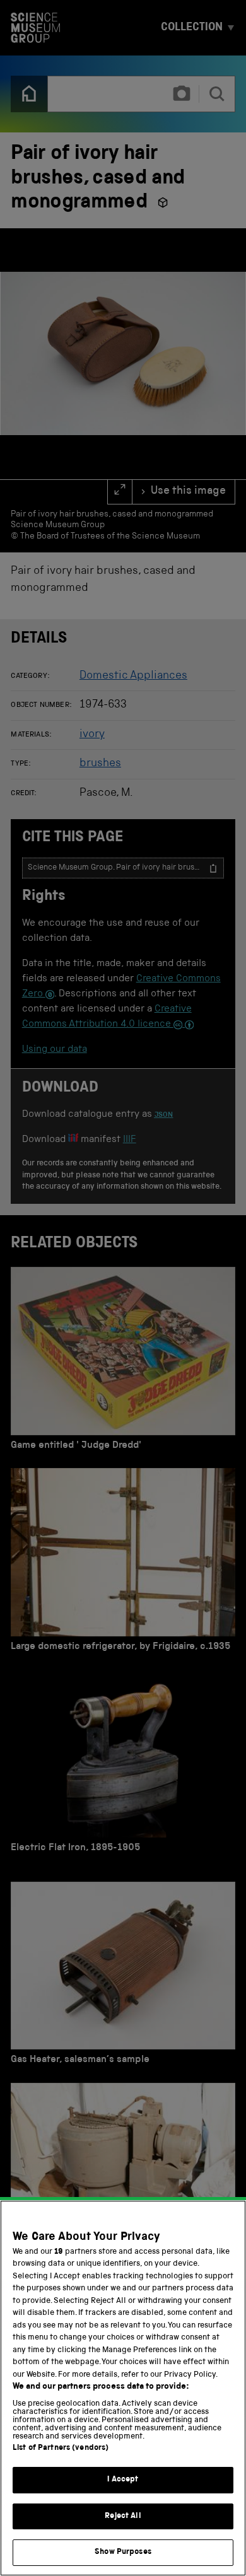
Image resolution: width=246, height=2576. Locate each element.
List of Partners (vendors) (61, 2448)
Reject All (123, 2516)
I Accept (123, 2480)
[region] (123, 2388)
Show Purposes (123, 2552)
